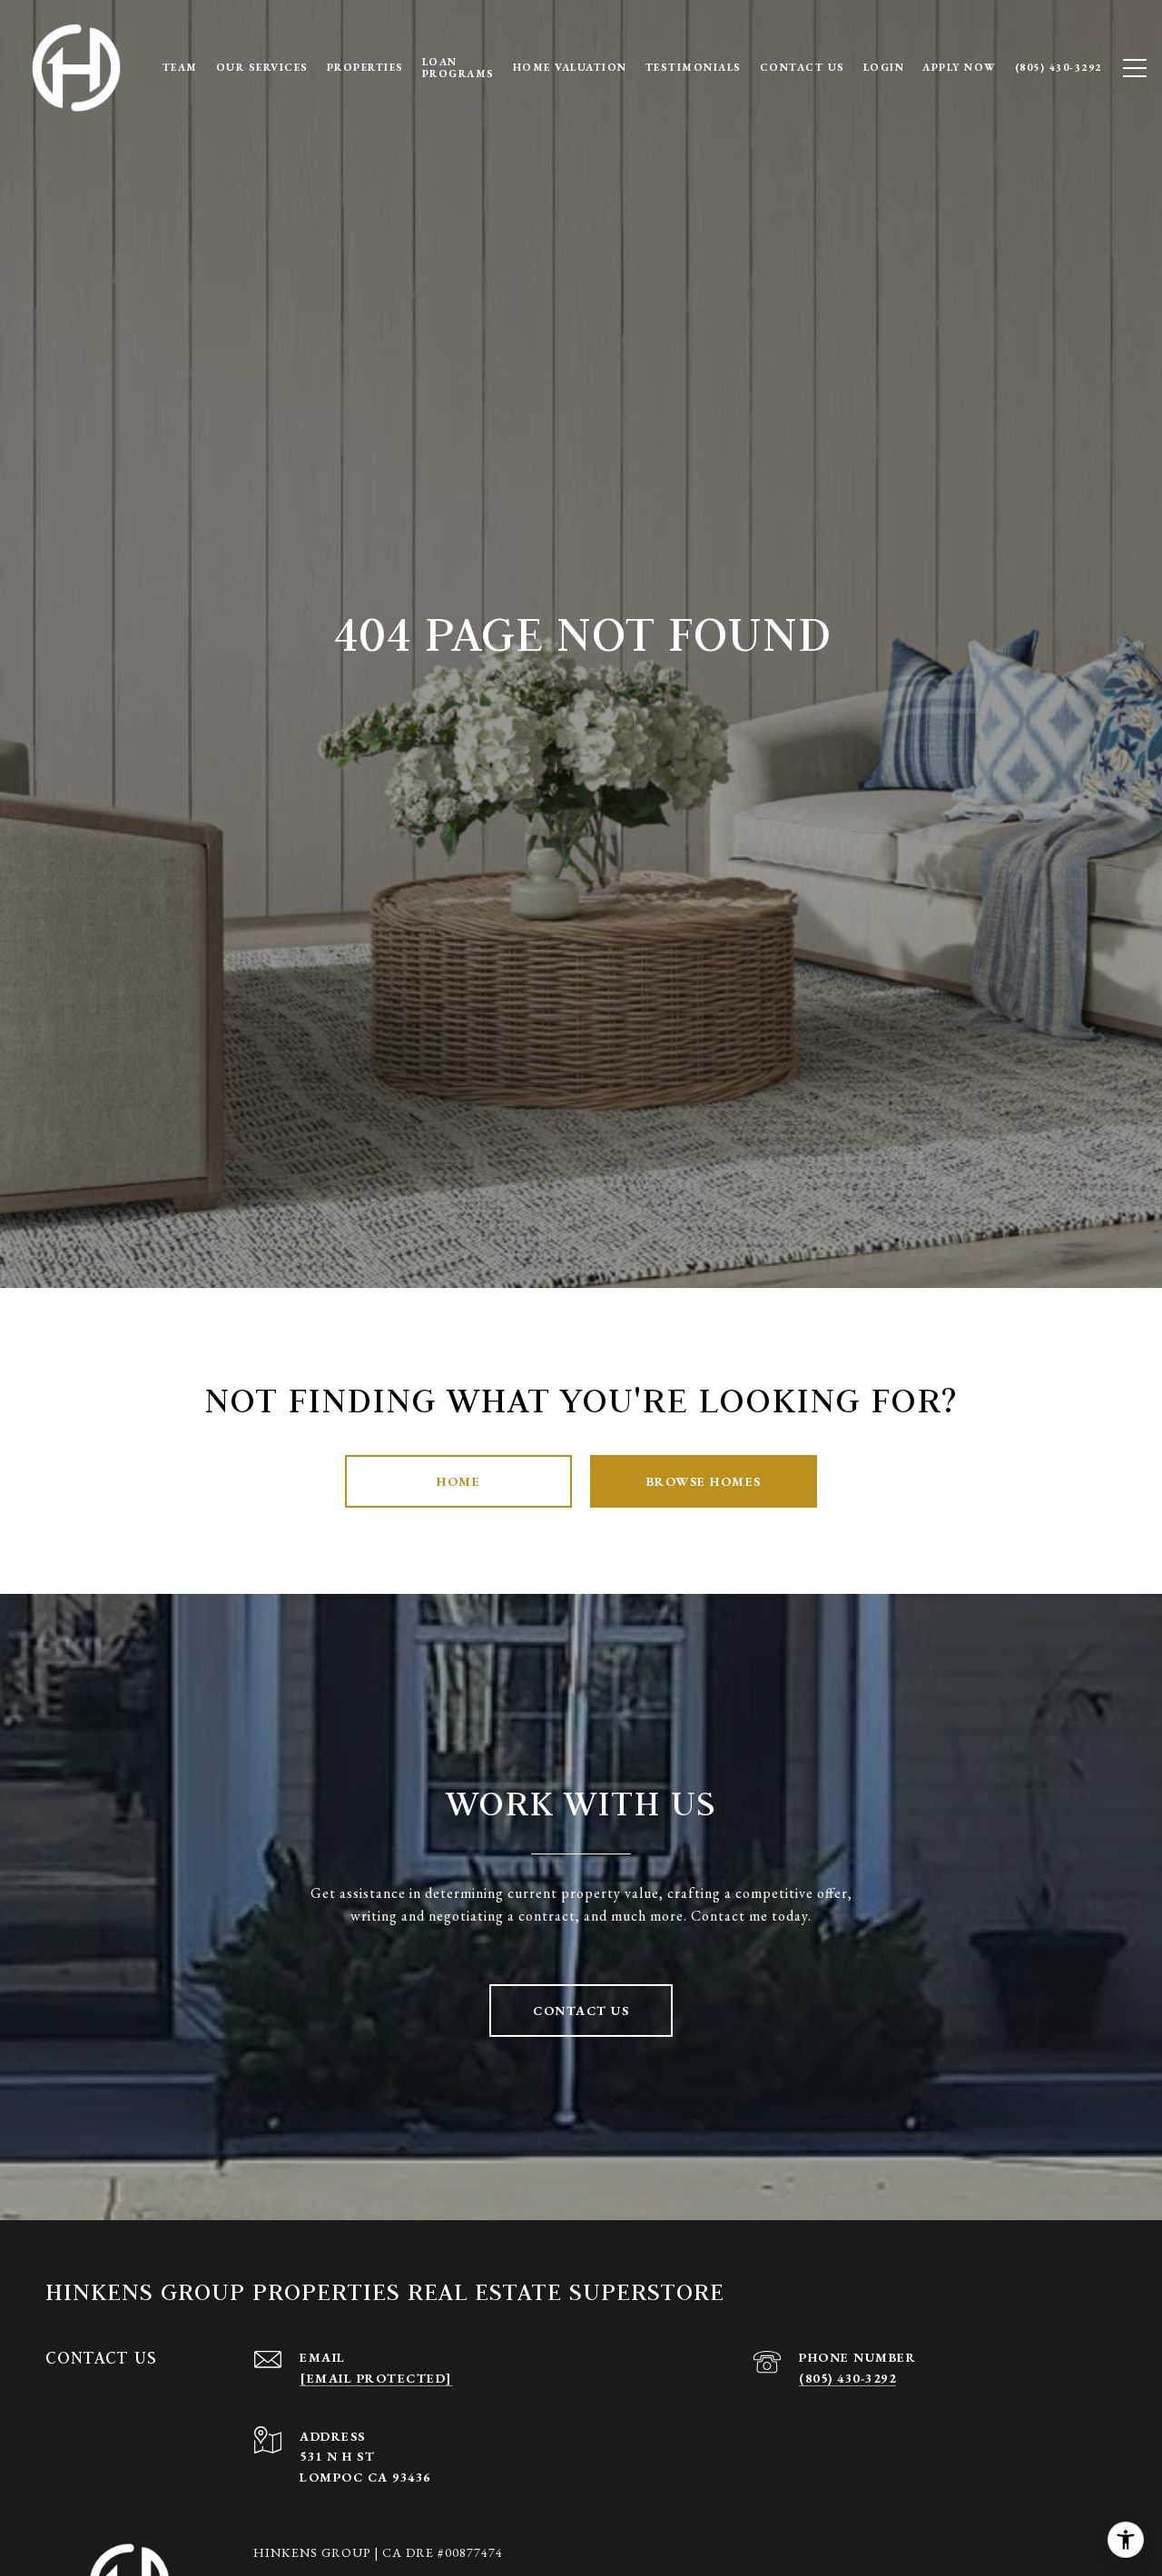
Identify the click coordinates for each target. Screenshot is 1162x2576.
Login (884, 67)
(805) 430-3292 (847, 2378)
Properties (365, 67)
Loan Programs (458, 67)
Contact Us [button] (581, 2011)
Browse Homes (704, 1481)
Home (458, 1481)
